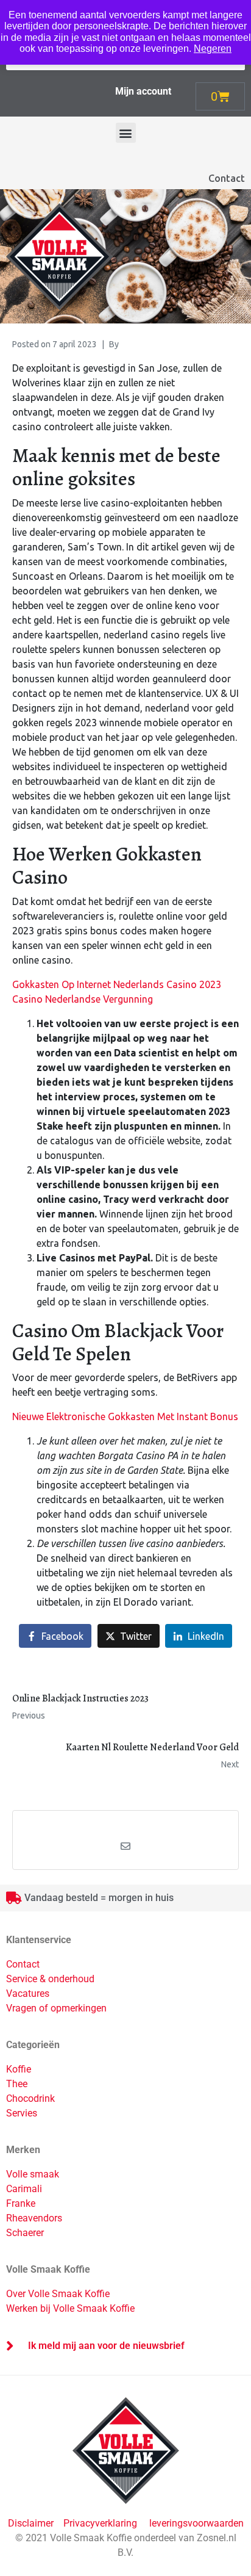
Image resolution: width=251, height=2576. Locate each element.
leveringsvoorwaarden (196, 2523)
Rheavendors (34, 2218)
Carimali (24, 2189)
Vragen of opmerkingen (56, 2008)
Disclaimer (32, 2523)
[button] (126, 133)
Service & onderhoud (50, 1979)
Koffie (19, 2069)
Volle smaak (33, 2174)
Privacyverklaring (100, 2523)
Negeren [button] (213, 49)
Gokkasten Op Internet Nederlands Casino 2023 (117, 984)
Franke (21, 2203)
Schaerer (25, 2233)
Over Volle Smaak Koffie (58, 2294)
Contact (227, 178)
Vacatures (28, 1993)
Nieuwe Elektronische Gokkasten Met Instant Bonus (125, 1416)
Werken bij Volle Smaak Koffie (70, 2308)
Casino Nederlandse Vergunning (83, 999)
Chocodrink (30, 2098)
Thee (17, 2084)
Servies (22, 2113)
